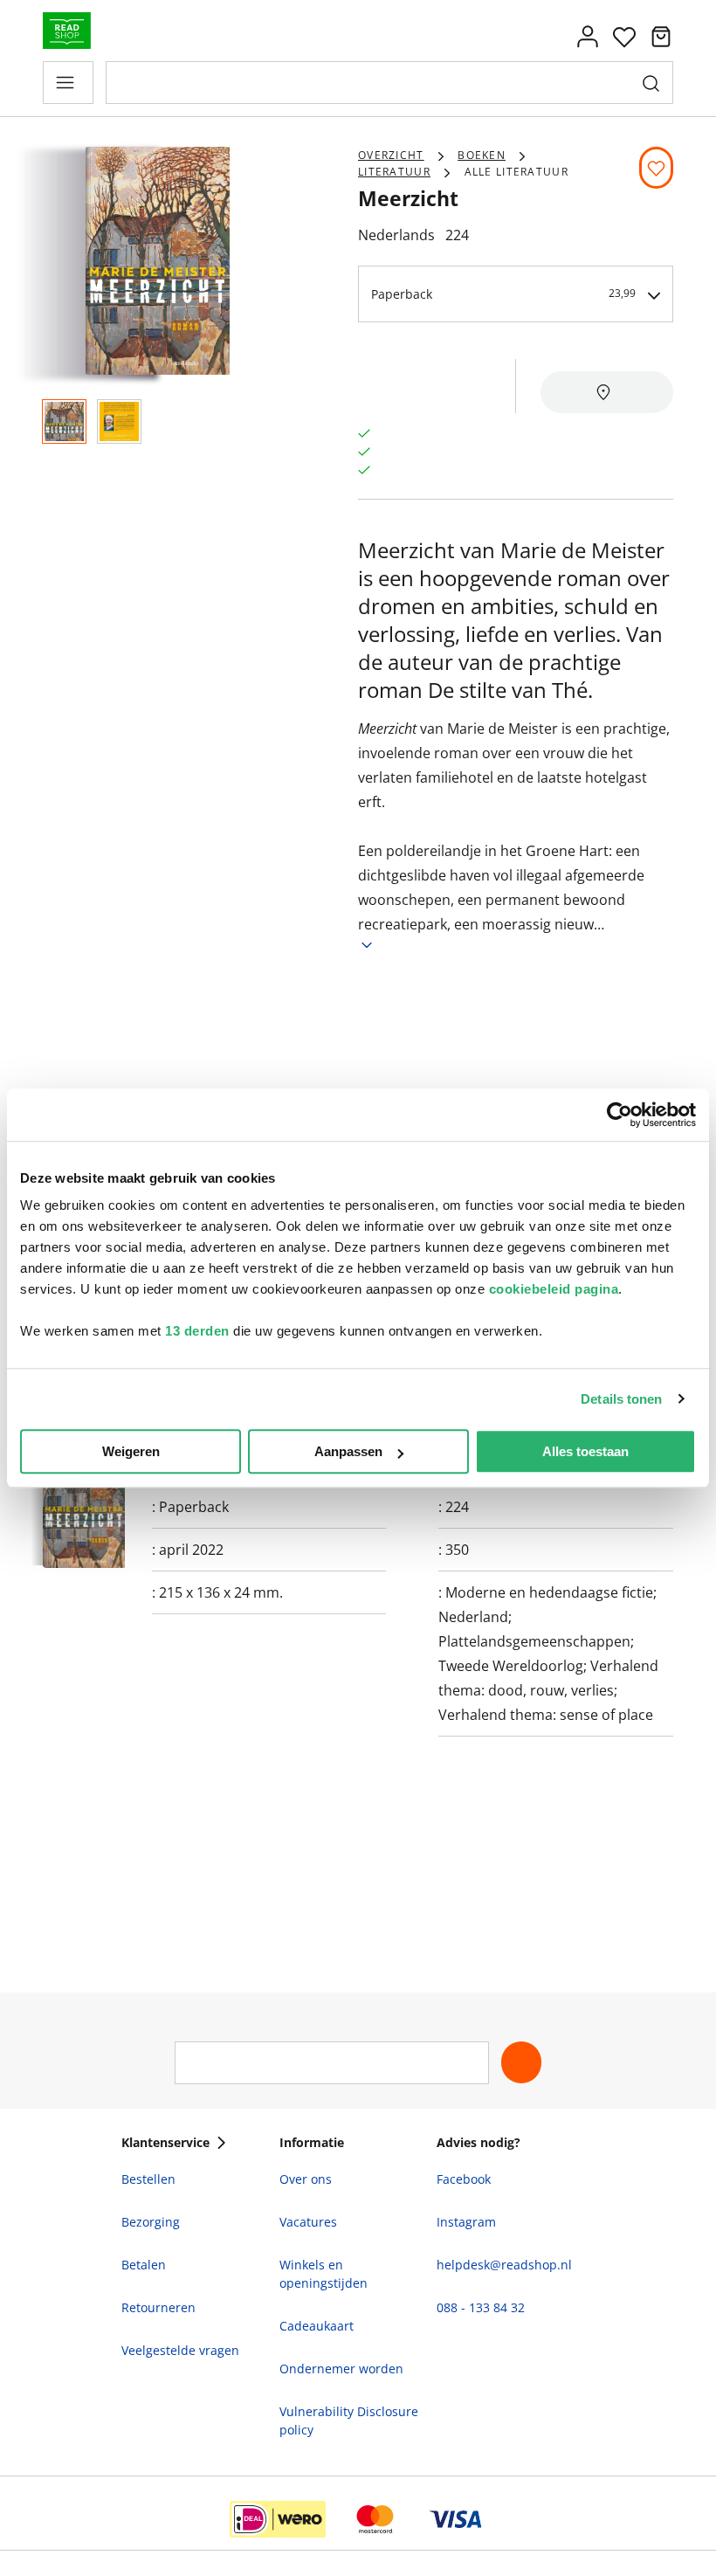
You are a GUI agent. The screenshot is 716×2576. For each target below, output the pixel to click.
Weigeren (131, 1451)
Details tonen (621, 1399)
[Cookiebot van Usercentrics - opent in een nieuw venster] (620, 1115)
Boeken (482, 155)
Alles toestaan (585, 1451)
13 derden (197, 1331)
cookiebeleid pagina (554, 1289)
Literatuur (394, 172)
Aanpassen (348, 1451)
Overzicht (391, 155)
